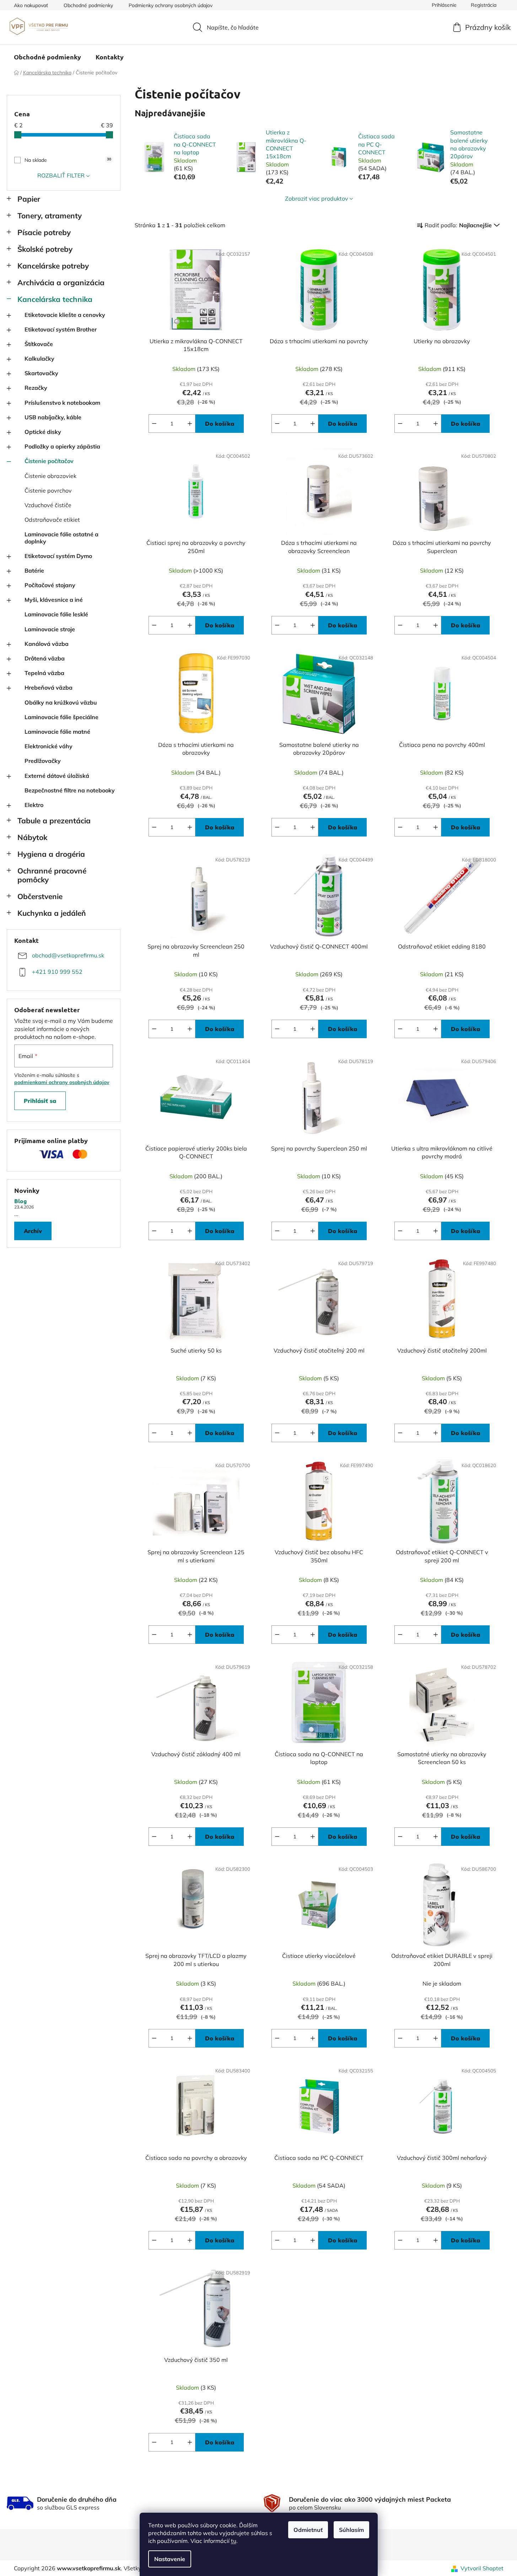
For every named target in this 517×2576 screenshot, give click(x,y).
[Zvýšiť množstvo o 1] (190, 424)
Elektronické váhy (49, 746)
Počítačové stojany (50, 585)
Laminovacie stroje (50, 629)
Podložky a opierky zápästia (62, 446)
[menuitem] (47, 57)
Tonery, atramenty (50, 216)
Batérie (34, 570)
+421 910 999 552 (57, 972)
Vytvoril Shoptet (482, 2568)
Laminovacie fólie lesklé (56, 614)
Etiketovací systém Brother (61, 329)
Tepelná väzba (44, 673)
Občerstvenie (40, 896)
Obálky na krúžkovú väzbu (61, 702)
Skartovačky (41, 373)
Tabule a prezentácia (54, 820)
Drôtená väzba (45, 658)
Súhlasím (351, 2530)
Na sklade (68, 160)
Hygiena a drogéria (51, 854)
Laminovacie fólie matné (57, 732)
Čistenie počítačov (49, 461)
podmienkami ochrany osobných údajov (62, 1082)
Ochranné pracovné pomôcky (52, 875)
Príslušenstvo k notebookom (62, 403)
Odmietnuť (308, 2530)
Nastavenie (170, 2559)
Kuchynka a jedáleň (52, 913)
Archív (33, 1231)
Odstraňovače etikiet (52, 520)
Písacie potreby (44, 232)
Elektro (34, 805)
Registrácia (484, 5)
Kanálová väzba (47, 644)
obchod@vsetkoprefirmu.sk (68, 955)
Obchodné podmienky (88, 5)
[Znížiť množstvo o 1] (154, 424)
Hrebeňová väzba (49, 687)
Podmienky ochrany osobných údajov (171, 5)
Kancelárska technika (55, 299)
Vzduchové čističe (48, 505)
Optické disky (43, 432)
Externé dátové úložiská (57, 776)
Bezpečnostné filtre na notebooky (70, 790)
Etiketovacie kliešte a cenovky (65, 315)
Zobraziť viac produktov (317, 198)
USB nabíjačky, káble (53, 417)
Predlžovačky (43, 761)
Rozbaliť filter (61, 175)
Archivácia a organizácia (61, 282)
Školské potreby (45, 249)
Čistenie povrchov (48, 490)
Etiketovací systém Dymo (58, 556)
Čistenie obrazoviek (50, 476)
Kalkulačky (39, 358)
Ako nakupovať (31, 5)
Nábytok (32, 837)
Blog (21, 1201)
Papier (29, 199)
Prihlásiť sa (40, 1101)
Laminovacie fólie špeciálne (61, 717)
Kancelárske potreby (53, 266)
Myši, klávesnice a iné (54, 600)
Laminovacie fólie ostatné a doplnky (61, 538)
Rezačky (36, 388)
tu (234, 2541)
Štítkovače (39, 344)
